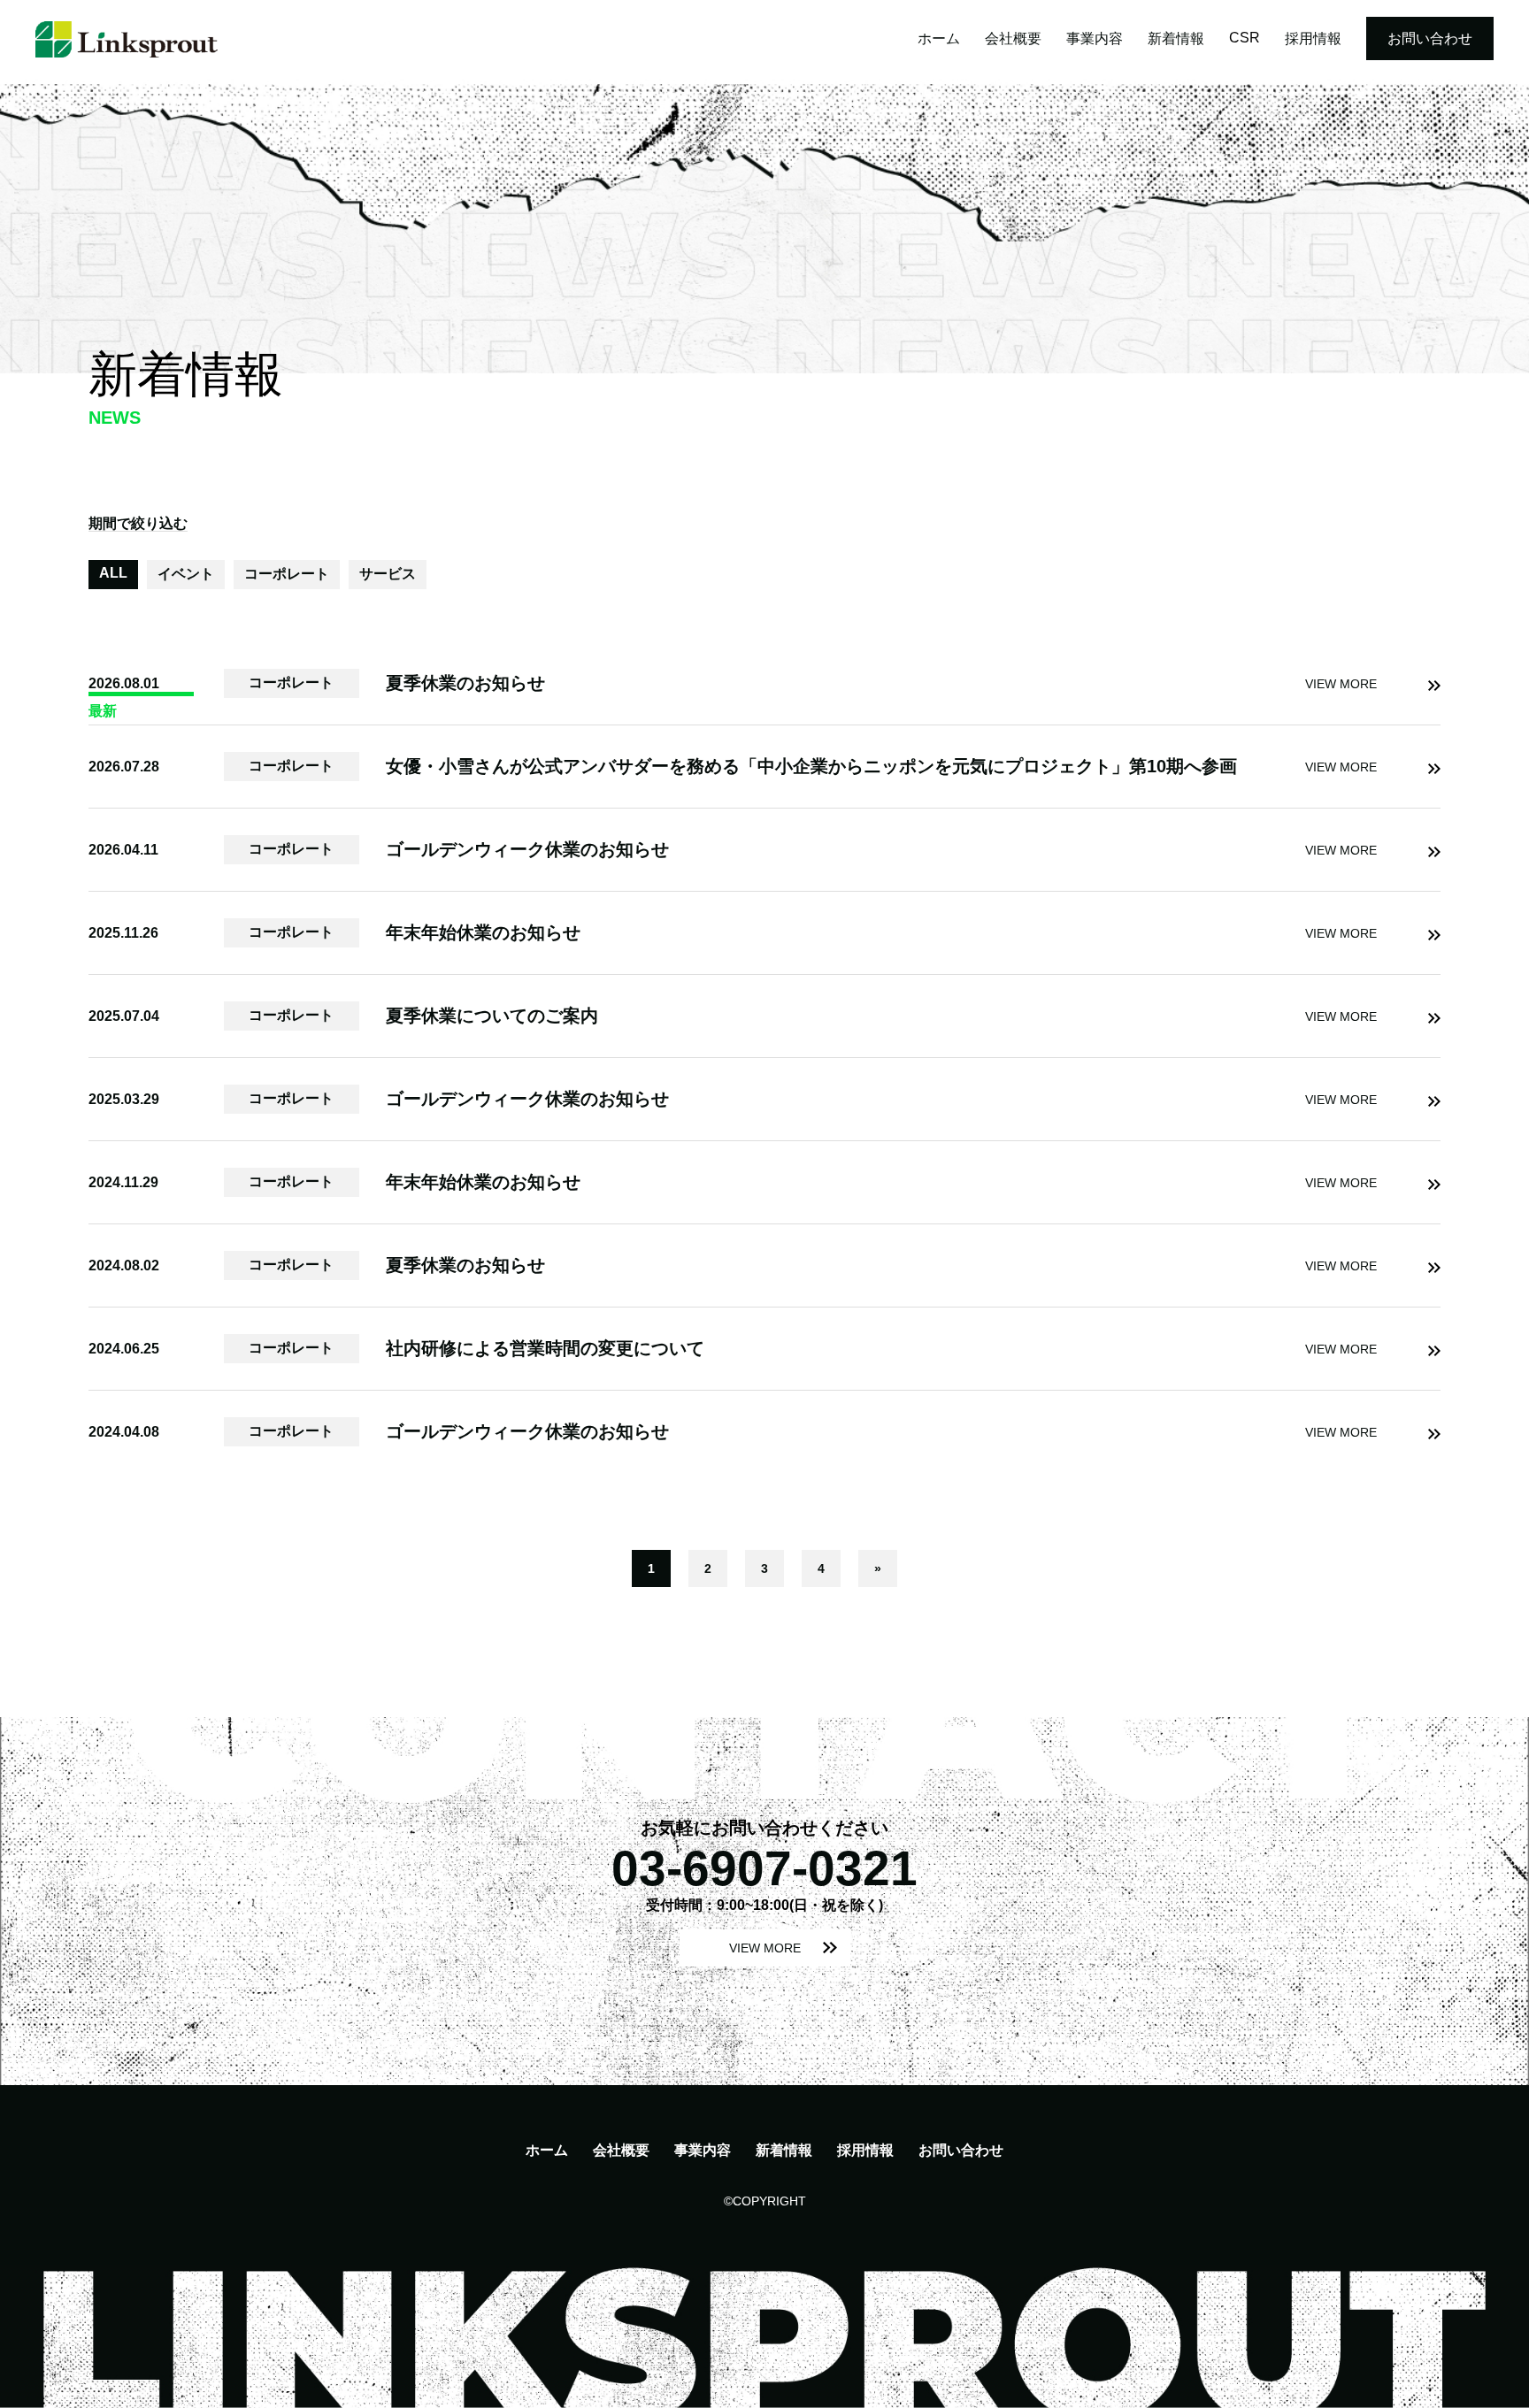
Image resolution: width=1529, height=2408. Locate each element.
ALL (113, 573)
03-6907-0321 (764, 1868)
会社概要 (1013, 38)
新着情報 (1176, 38)
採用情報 (1313, 38)
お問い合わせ (1430, 38)
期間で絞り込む (138, 523)
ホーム (939, 38)
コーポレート (287, 574)
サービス (388, 574)
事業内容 (1095, 38)
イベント (186, 574)
